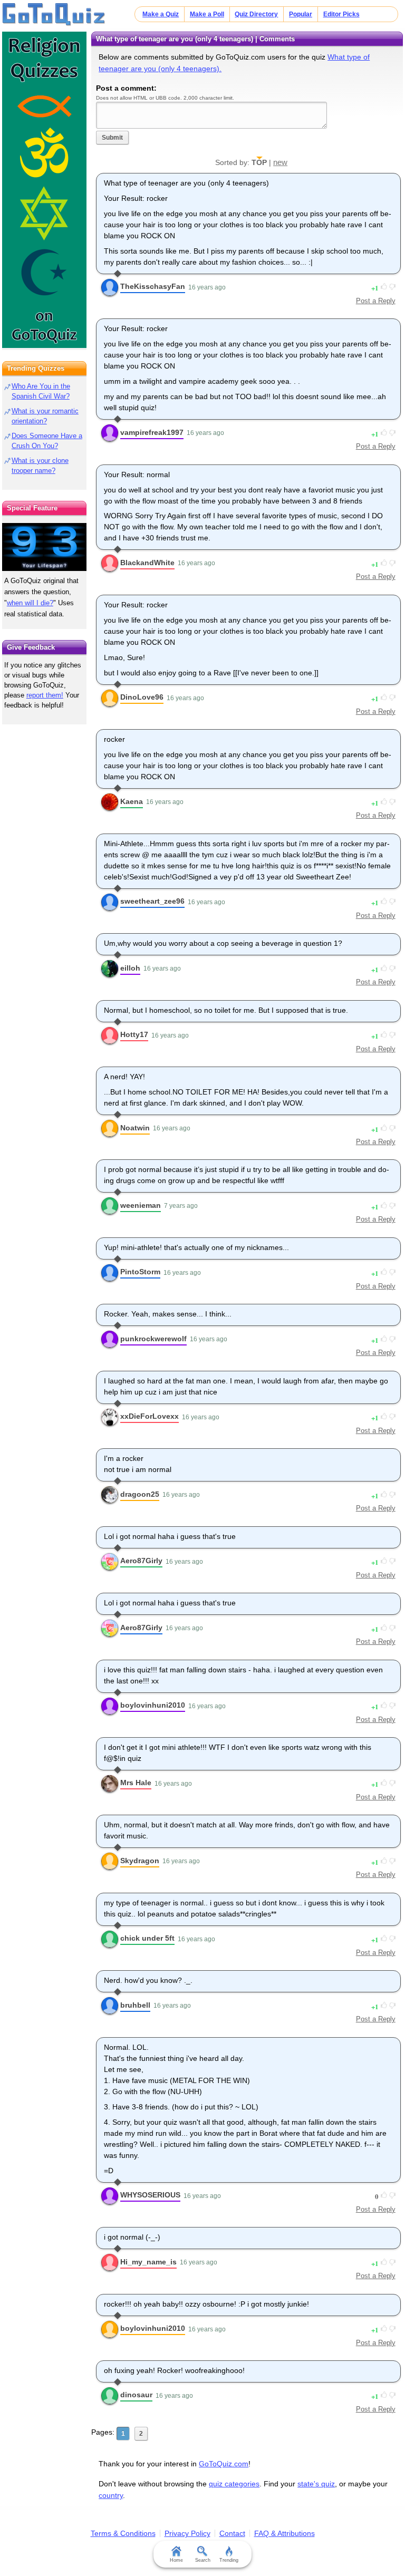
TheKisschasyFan (153, 286)
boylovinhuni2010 (153, 1705)
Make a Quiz (161, 14)
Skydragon (140, 1861)
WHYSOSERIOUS (150, 2195)
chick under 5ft (147, 1938)
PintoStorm (140, 1272)
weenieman (141, 1205)
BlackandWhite (147, 563)
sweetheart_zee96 (152, 901)
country (111, 2495)
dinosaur (136, 2395)
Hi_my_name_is (148, 2262)
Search (203, 2560)
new (280, 162)
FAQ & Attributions (285, 2533)
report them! (45, 695)
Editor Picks (341, 14)
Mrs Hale (136, 1783)
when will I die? (30, 603)
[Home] (54, 15)
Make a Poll (207, 14)
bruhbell (135, 2005)
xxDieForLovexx (150, 1416)
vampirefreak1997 (152, 432)
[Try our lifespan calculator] (44, 547)
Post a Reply (376, 301)
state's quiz (316, 2484)
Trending (229, 2560)
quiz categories (234, 2484)
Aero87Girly (141, 1561)
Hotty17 (134, 1034)
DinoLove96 (142, 697)
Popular (301, 14)
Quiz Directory (256, 14)
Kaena (132, 801)
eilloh (130, 968)
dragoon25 (140, 1494)
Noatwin (135, 1128)
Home (176, 2560)
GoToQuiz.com (224, 2464)
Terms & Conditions (123, 2533)
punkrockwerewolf (153, 1339)
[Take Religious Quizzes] (44, 190)
